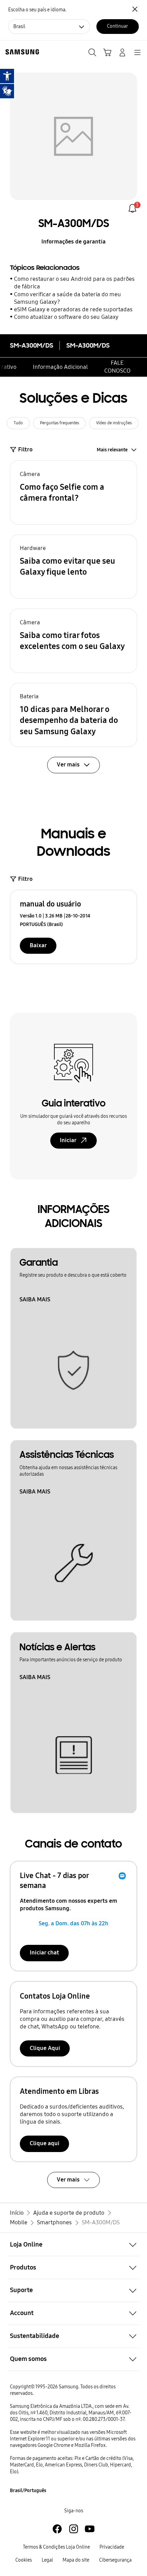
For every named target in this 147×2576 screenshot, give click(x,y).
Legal (47, 2560)
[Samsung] (21, 52)
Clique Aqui (45, 2048)
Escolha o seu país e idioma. (37, 10)
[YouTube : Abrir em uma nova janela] (90, 2529)
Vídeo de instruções (114, 423)
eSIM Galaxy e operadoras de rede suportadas (73, 309)
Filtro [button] (25, 449)
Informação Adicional (60, 367)
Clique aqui (45, 2143)
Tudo (18, 423)
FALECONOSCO (117, 367)
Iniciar (68, 1140)
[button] (74, 492)
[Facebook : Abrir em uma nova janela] (57, 2529)
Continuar (117, 26)
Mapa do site (76, 2560)
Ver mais (68, 2180)
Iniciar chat (44, 1953)
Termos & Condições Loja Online (56, 2547)
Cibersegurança (115, 2560)
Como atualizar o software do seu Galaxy (66, 317)
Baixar (38, 945)
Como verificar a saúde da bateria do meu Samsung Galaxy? (68, 298)
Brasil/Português (28, 2491)
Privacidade (112, 2547)
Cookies (24, 2560)
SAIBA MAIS (35, 1299)
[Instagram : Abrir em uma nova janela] (74, 2529)
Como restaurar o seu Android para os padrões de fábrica (74, 283)
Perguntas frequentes (59, 423)
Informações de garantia (73, 242)
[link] (132, 208)
